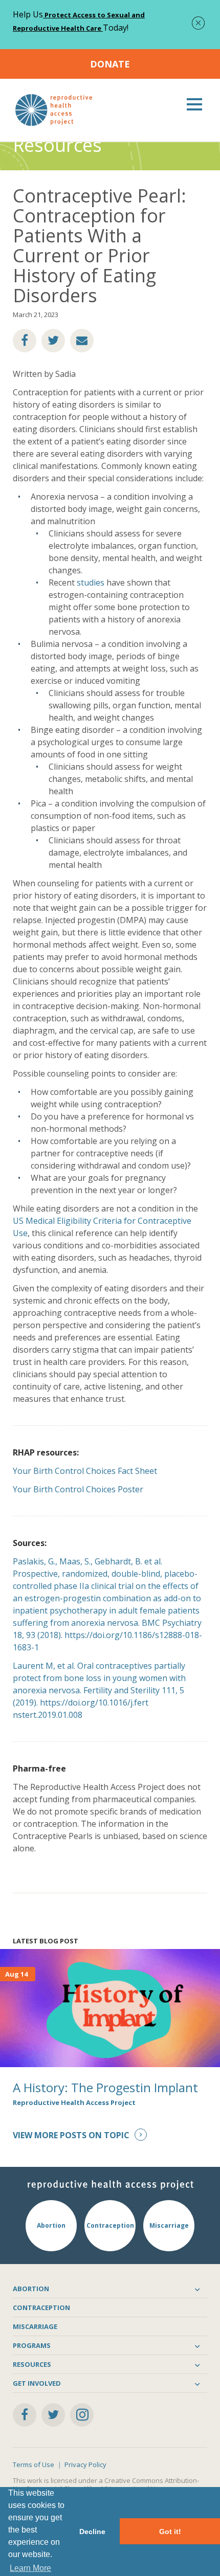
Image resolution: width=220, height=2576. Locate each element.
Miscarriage (35, 2326)
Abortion (31, 2289)
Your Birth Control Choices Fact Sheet (85, 1471)
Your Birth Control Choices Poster (78, 1489)
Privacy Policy (85, 2465)
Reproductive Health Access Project (74, 2102)
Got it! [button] (170, 2532)
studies (91, 583)
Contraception (41, 2308)
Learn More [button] (30, 2568)
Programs (32, 2345)
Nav (194, 104)
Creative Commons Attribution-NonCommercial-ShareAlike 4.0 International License (106, 2484)
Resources (32, 2364)
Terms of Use (34, 2465)
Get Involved (37, 2383)
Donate (110, 64)
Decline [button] (92, 2532)
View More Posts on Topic (71, 2135)
